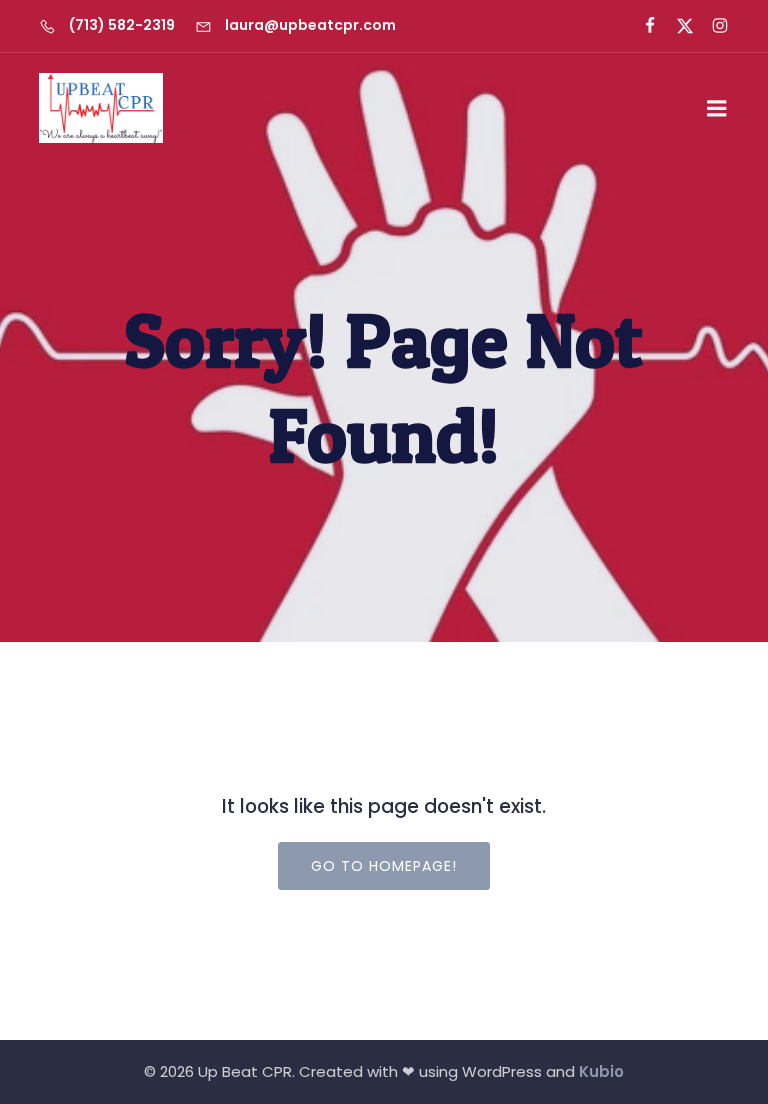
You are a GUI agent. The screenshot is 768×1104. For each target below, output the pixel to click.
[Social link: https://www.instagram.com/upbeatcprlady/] (711, 26)
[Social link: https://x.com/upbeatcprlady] (676, 26)
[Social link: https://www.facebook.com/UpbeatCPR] (641, 26)
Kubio (601, 1071)
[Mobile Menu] (717, 109)
